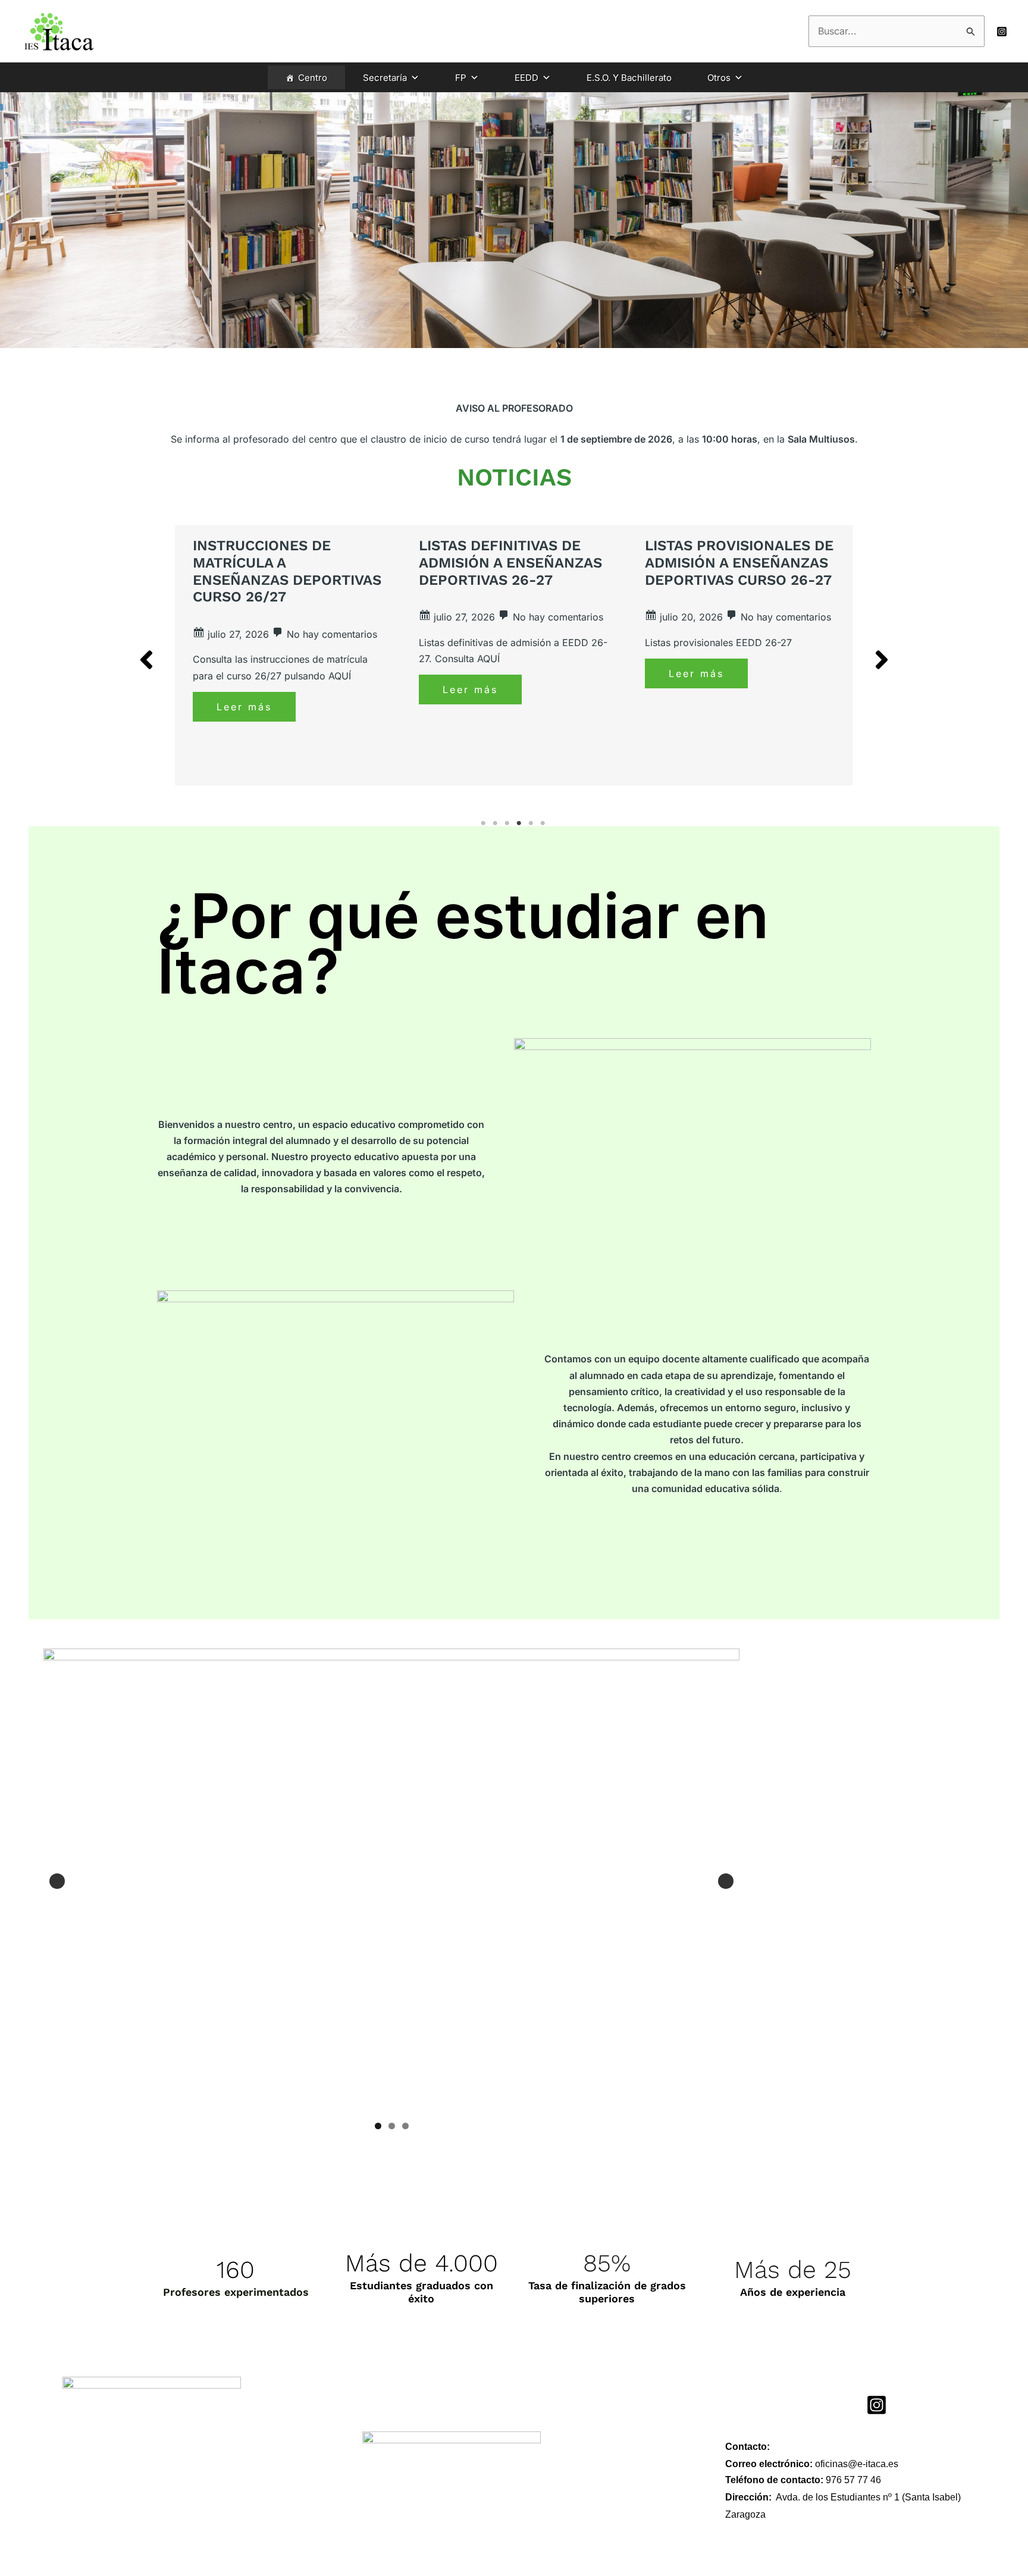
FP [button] (461, 78)
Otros (719, 78)
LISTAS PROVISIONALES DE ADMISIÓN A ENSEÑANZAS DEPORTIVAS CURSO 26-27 (739, 563)
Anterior (57, 1881)
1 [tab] (484, 823)
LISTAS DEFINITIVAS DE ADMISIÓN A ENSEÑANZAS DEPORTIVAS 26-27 (510, 563)
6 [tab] (544, 823)
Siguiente (726, 1881)
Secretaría (385, 78)
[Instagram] (1002, 32)
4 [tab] (520, 823)
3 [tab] (508, 823)
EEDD (526, 78)
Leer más (244, 707)
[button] (146, 660)
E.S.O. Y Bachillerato (629, 78)
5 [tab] (532, 823)
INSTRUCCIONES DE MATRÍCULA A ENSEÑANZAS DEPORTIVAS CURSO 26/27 (287, 571)
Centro (313, 78)
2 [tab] (496, 823)
